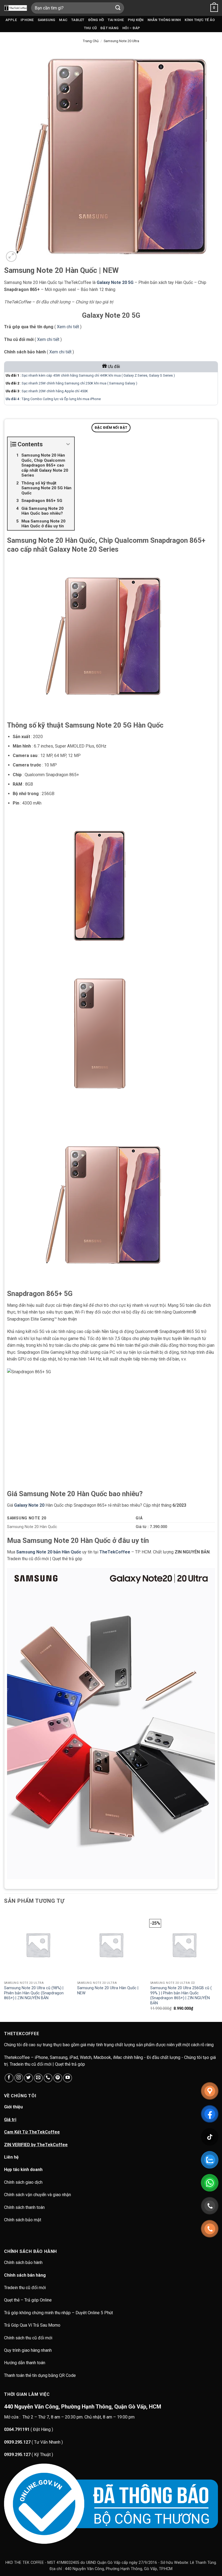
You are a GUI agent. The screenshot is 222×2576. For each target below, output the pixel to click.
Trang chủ (91, 41)
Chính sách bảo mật (23, 2220)
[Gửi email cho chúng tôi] (38, 2078)
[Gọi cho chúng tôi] (48, 2078)
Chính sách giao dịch (23, 2182)
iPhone (27, 20)
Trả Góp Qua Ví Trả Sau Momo (32, 2325)
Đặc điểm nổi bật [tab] (111, 428)
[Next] (218, 1966)
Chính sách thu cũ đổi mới (28, 2338)
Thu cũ (90, 28)
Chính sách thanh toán (24, 2207)
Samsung (47, 20)
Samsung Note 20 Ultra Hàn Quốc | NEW (108, 1991)
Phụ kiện (136, 20)
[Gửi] (118, 8)
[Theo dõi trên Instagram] (19, 2078)
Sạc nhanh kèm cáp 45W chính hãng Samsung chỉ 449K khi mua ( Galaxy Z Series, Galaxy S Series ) (98, 375)
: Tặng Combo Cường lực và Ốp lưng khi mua (48, 399)
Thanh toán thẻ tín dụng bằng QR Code (40, 2375)
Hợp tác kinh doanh (23, 2170)
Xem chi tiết (68, 327)
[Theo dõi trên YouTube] (68, 2078)
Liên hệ (11, 2157)
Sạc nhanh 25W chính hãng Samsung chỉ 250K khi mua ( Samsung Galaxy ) (79, 383)
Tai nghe (116, 20)
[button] (214, 8)
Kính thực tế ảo (200, 20)
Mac (63, 20)
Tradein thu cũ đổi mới (25, 2288)
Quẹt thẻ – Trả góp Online (28, 2300)
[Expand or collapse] (68, 444)
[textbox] (174, 1527)
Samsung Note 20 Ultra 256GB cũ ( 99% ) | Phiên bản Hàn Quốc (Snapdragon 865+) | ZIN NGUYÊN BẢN (181, 1996)
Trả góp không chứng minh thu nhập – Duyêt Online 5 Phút (58, 2313)
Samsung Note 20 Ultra (121, 41)
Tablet (78, 20)
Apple (11, 20)
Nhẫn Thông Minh (164, 20)
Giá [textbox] (139, 1518)
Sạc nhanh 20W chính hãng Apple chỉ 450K (55, 391)
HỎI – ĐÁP (131, 28)
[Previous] (4, 1966)
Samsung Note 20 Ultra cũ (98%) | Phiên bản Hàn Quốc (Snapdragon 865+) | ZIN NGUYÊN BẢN (34, 1993)
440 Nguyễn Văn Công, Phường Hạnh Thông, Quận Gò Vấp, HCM (83, 2407)
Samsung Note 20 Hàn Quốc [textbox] (32, 1527)
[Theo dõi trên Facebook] (9, 2078)
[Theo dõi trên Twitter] (29, 2078)
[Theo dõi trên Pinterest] (58, 2078)
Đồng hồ (96, 20)
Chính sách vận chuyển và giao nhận (37, 2195)
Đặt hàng (110, 28)
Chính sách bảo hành (24, 2262)
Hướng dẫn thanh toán (25, 2363)
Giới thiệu (13, 2107)
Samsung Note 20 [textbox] (27, 1518)
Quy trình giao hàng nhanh (28, 2350)
